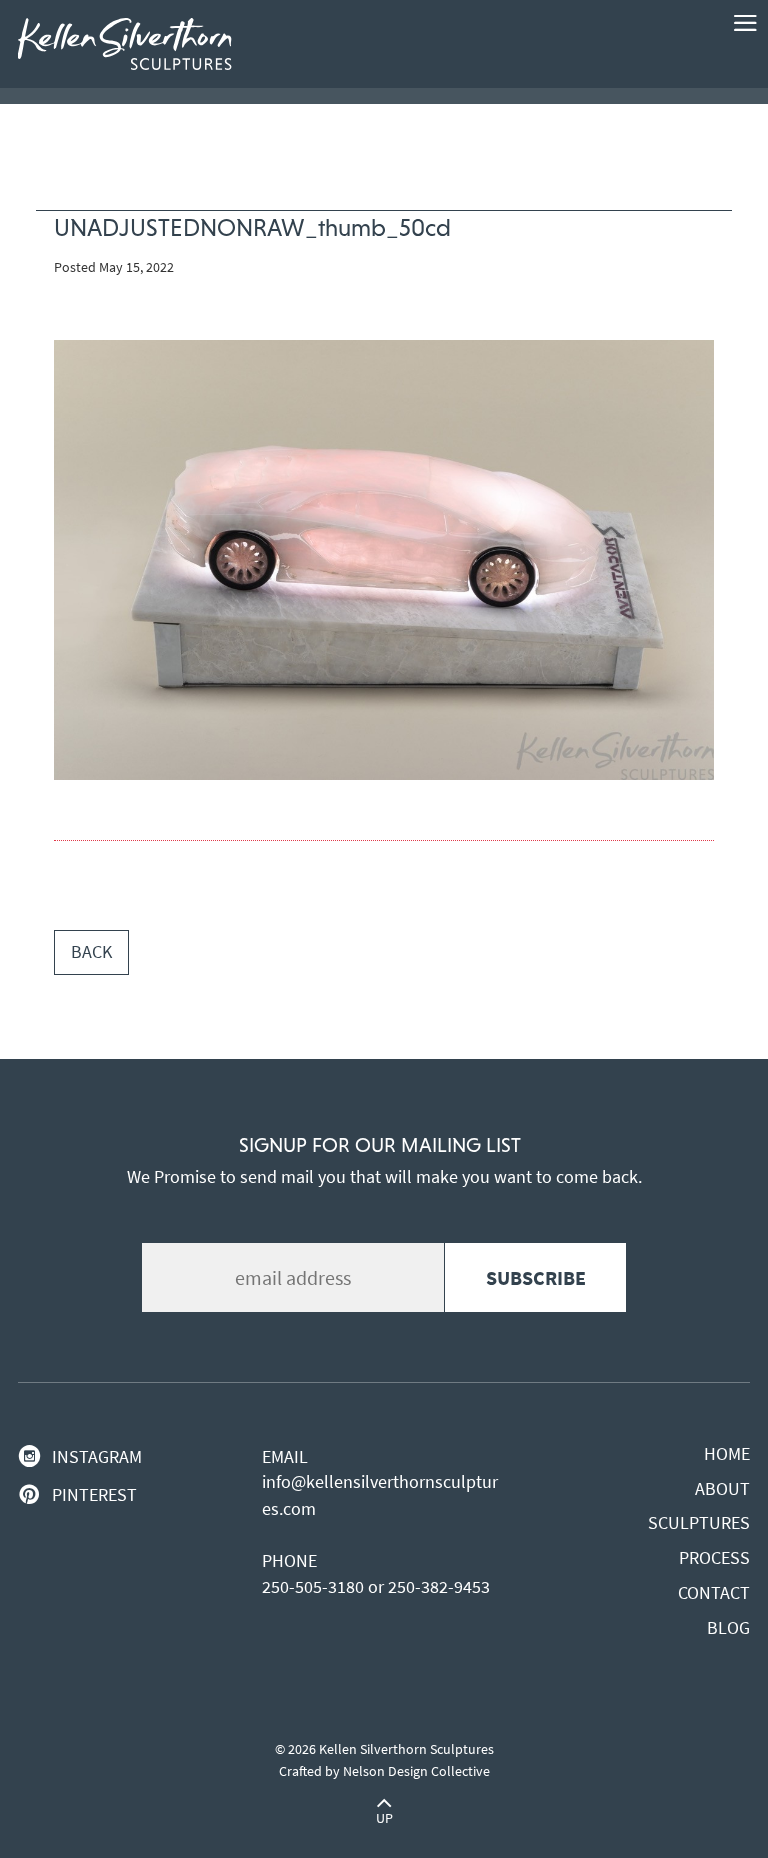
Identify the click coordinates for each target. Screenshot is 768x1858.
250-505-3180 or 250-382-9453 (376, 1587)
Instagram (97, 1457)
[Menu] (745, 22)
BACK (91, 952)
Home (727, 1454)
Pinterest (94, 1495)
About (722, 1489)
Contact (714, 1593)
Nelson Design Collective (416, 1771)
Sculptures (699, 1523)
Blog (728, 1628)
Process (714, 1558)
